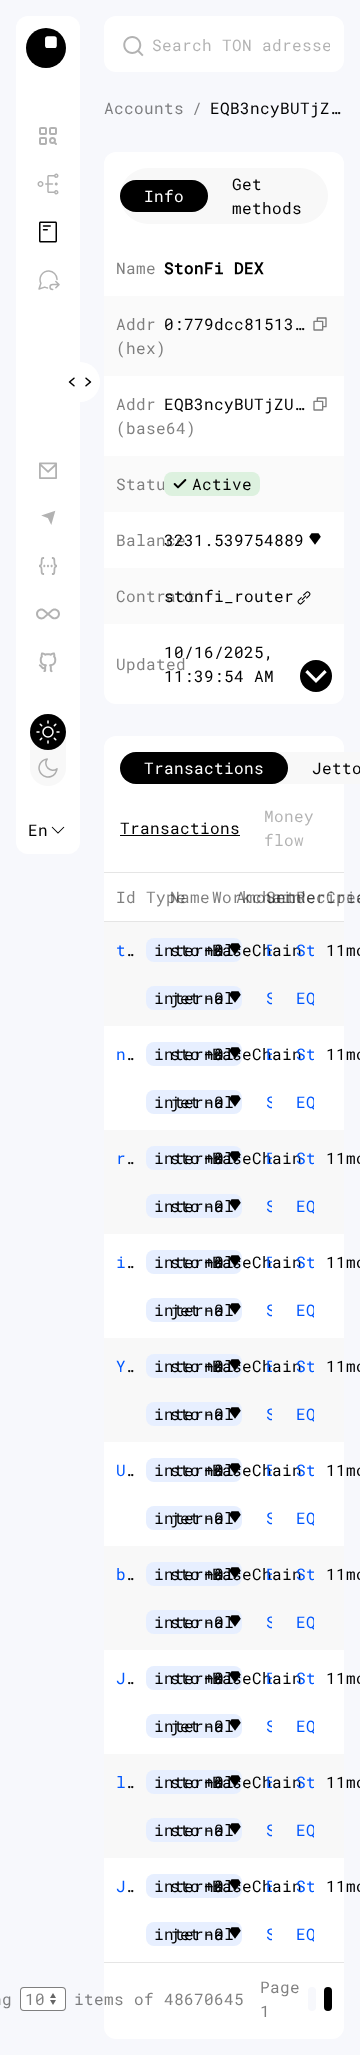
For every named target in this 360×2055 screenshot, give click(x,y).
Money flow (289, 827)
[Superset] (48, 614)
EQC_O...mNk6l (269, 1677)
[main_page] (48, 48)
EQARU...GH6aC (299, 997)
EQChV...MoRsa (299, 1309)
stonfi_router (229, 595)
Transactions (180, 827)
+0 (239, 950)
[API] (48, 566)
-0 (239, 998)
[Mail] (48, 470)
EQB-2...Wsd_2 (269, 1469)
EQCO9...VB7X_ (269, 1261)
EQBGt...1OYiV (299, 1517)
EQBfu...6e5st (299, 1725)
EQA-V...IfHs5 (269, 1157)
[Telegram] (48, 518)
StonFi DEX (269, 997)
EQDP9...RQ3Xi (269, 949)
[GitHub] (48, 662)
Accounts (144, 107)
